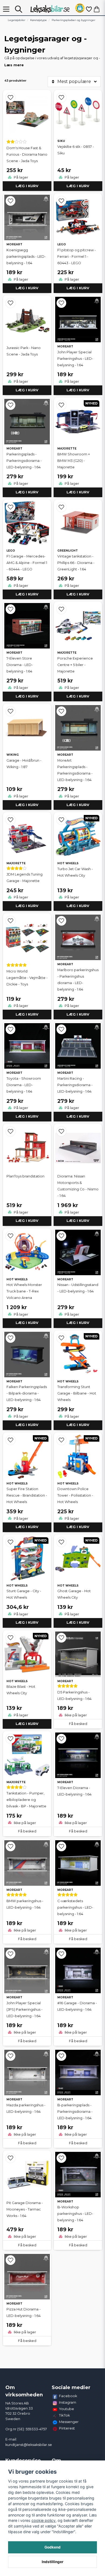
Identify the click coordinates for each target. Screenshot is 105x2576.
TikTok (64, 2415)
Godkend (52, 2547)
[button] (80, 9)
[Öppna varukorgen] (97, 9)
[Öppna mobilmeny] (6, 9)
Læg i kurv (27, 186)
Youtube (66, 2409)
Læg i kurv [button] (27, 1014)
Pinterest (67, 2428)
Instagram (68, 2402)
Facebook (68, 2396)
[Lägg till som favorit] (89, 9)
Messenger (69, 2422)
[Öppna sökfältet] (19, 9)
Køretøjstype (38, 20)
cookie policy (43, 2520)
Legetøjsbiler (17, 20)
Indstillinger (53, 2562)
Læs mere (14, 65)
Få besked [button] (78, 1724)
